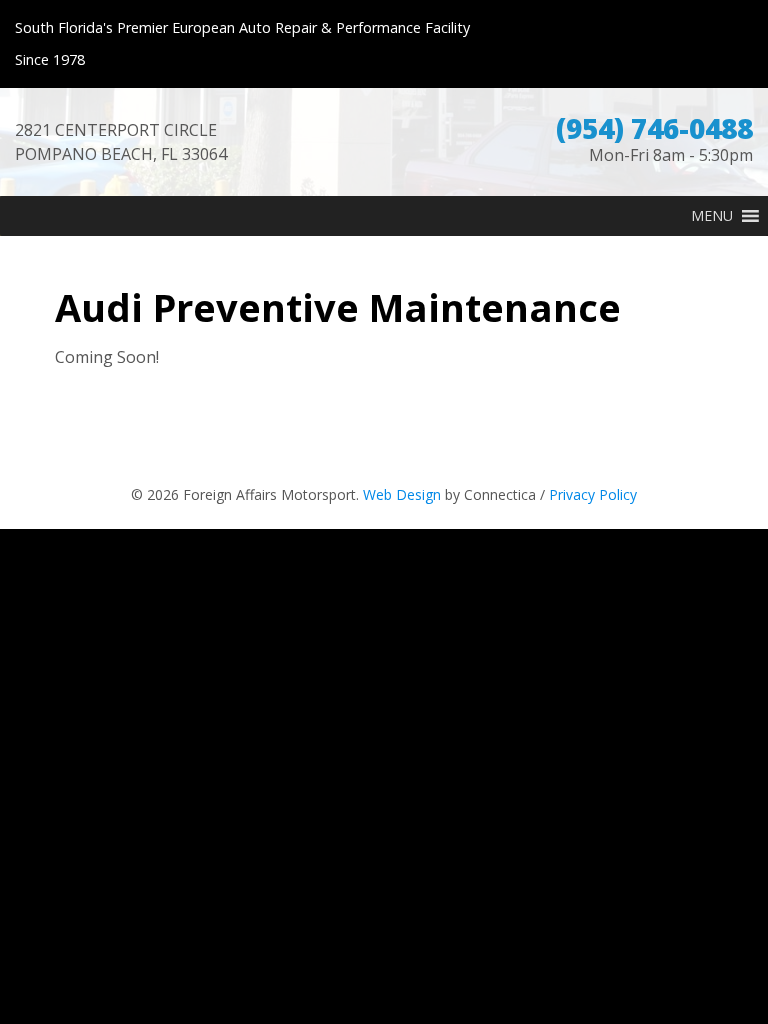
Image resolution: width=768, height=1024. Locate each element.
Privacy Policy (593, 494)
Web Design (402, 494)
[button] (712, 216)
